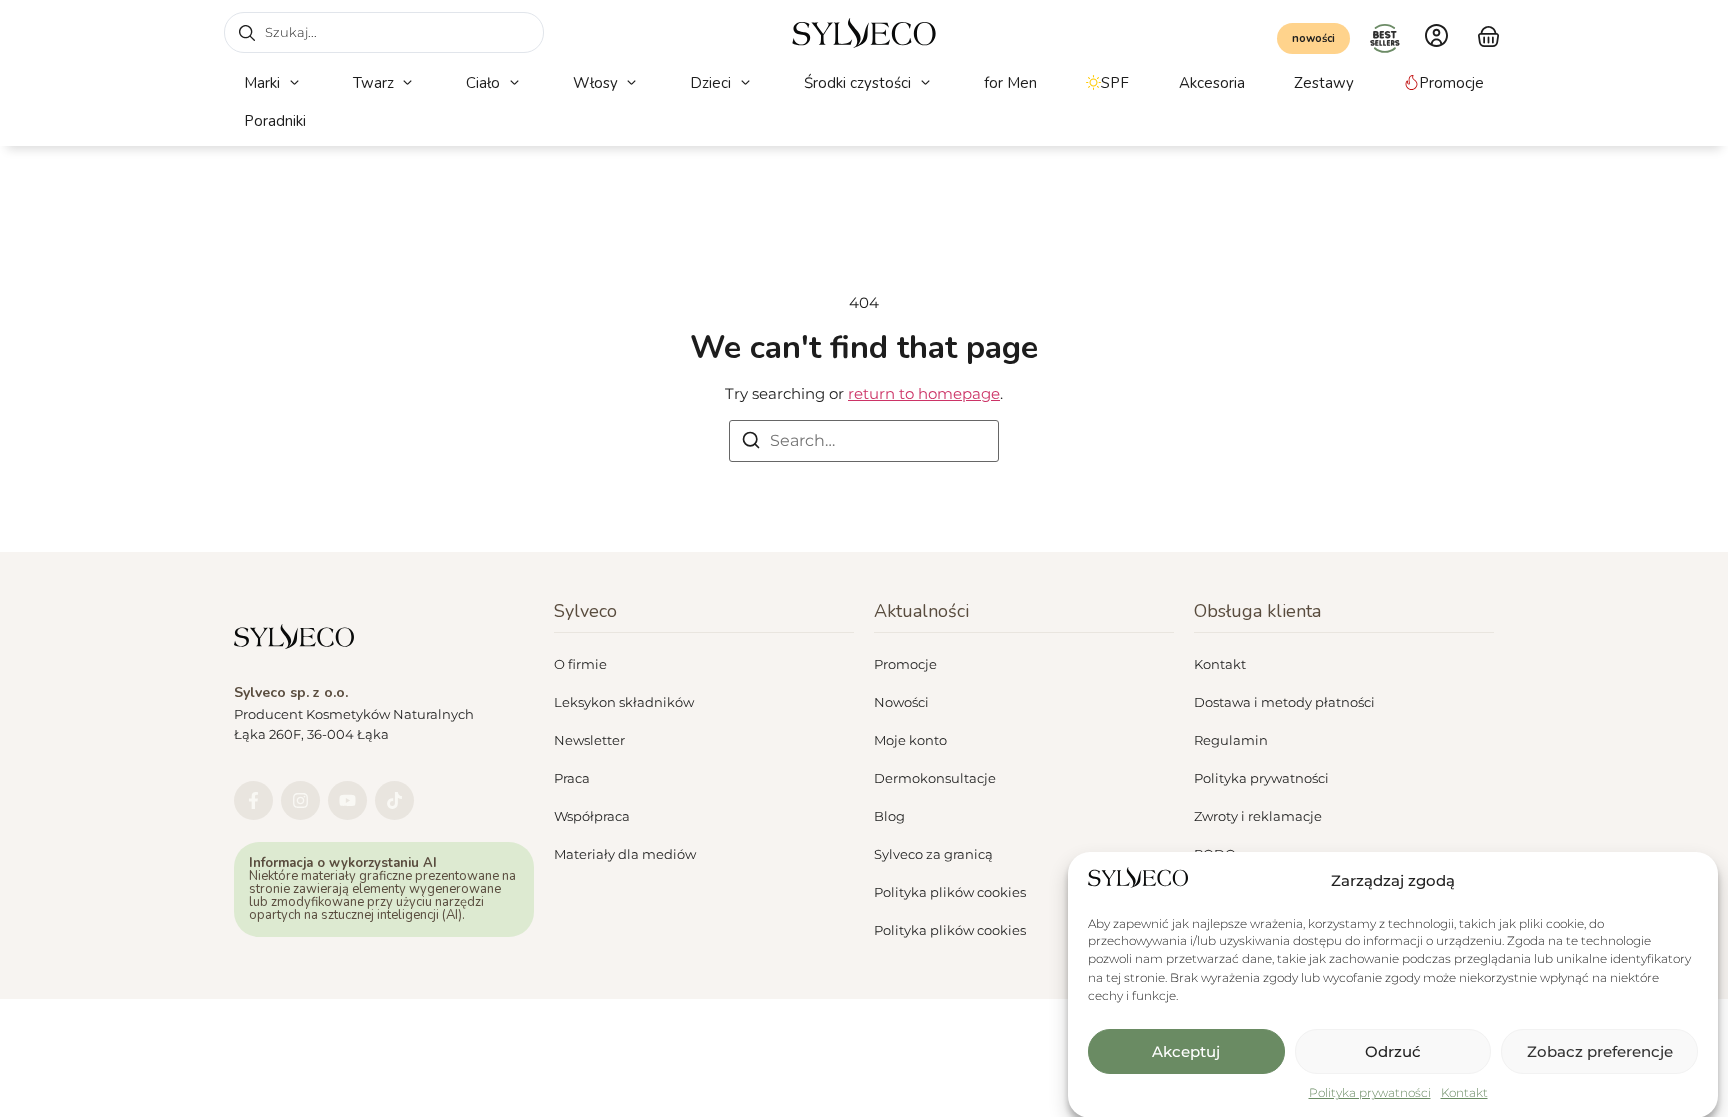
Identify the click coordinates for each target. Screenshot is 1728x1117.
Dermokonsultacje (935, 778)
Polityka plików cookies (950, 892)
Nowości (901, 702)
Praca (572, 778)
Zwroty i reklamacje (1258, 816)
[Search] (751, 443)
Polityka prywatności (1370, 1092)
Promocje (905, 664)
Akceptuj (1186, 1051)
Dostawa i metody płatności (1284, 702)
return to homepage (924, 393)
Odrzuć (1393, 1051)
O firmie (580, 664)
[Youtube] (347, 800)
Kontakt (1464, 1092)
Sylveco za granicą (933, 854)
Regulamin (1231, 740)
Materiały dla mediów (625, 854)
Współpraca (592, 816)
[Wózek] (1488, 34)
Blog (889, 816)
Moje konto (910, 740)
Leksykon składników (624, 702)
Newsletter (589, 740)
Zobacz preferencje (1600, 1051)
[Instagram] (300, 800)
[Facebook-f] (253, 800)
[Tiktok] (394, 800)
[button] (273, 83)
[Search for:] (864, 441)
